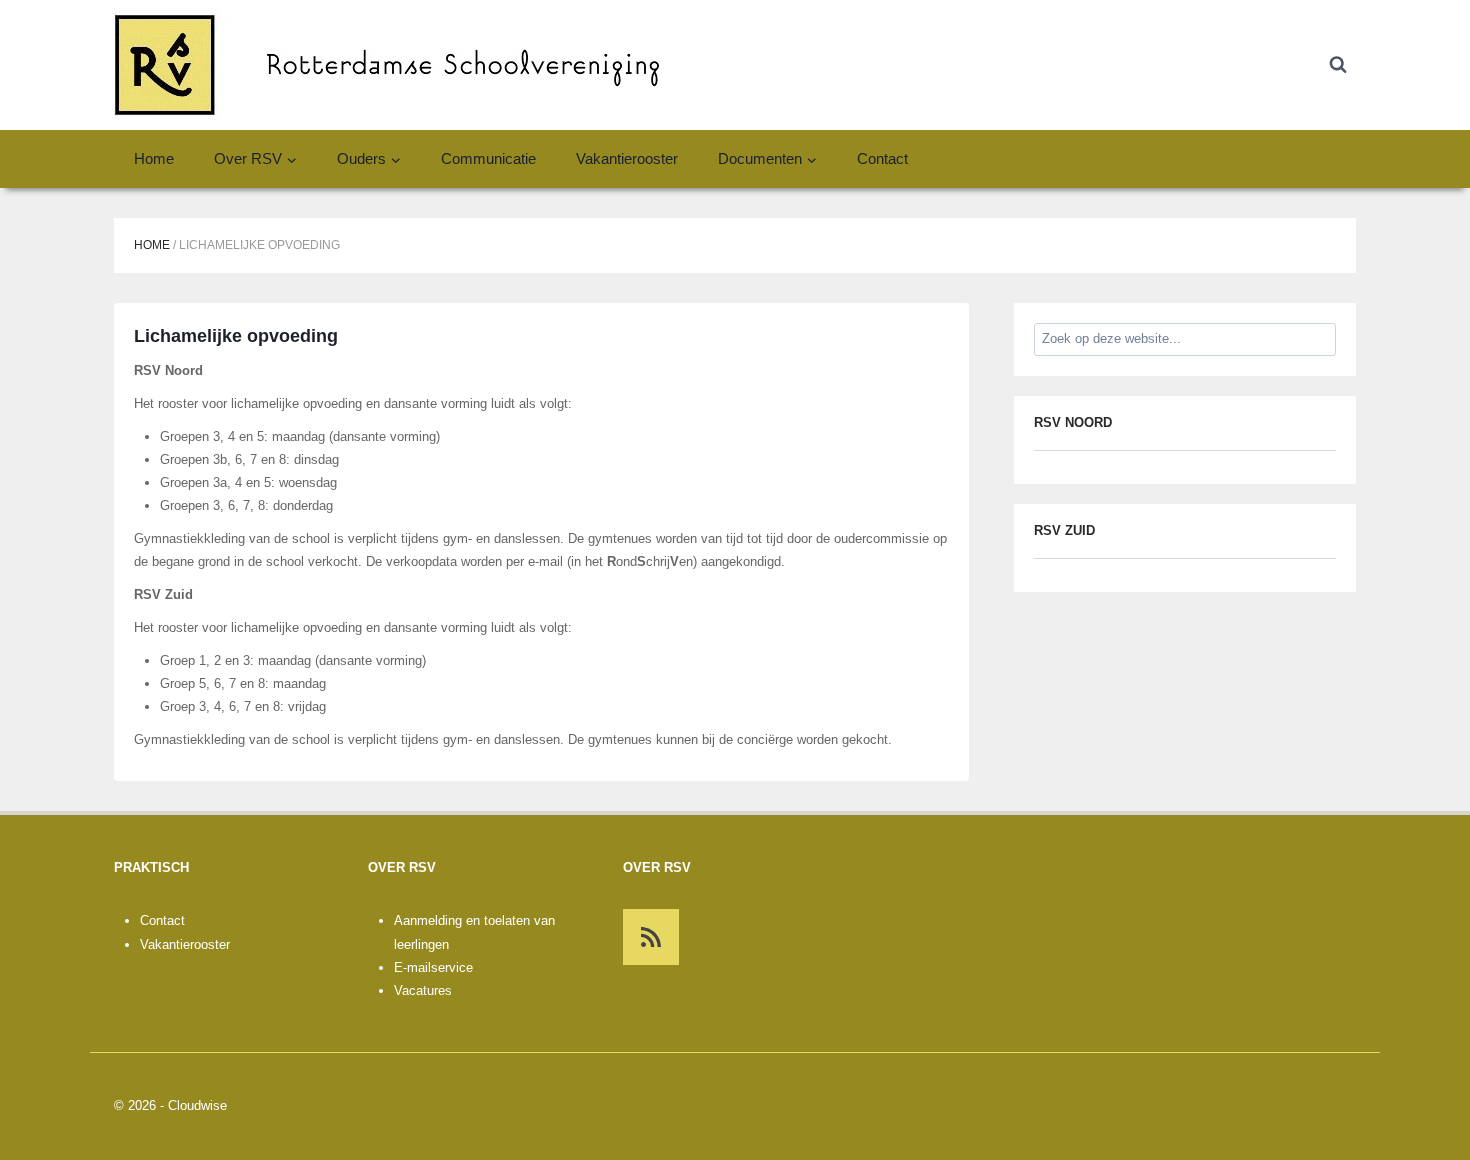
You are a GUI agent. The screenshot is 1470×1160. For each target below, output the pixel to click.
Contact (882, 158)
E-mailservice (433, 967)
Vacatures (423, 990)
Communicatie (488, 158)
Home (154, 158)
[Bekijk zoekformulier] (1338, 65)
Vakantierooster (627, 158)
